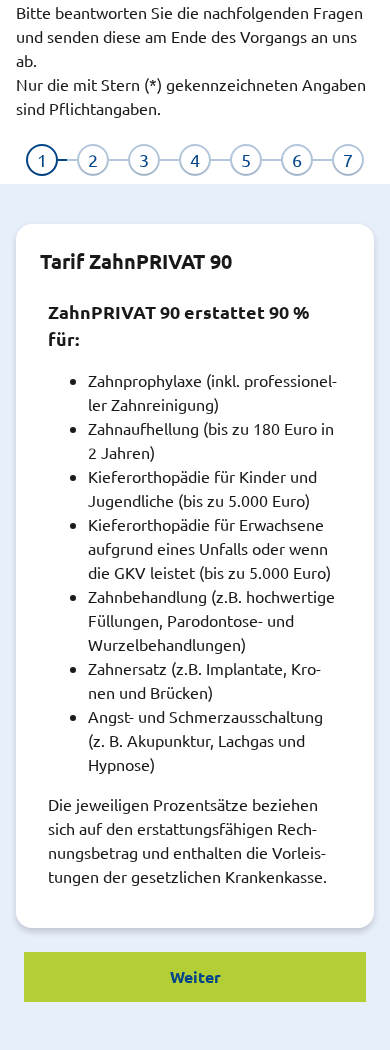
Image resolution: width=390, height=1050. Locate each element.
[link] (42, 160)
